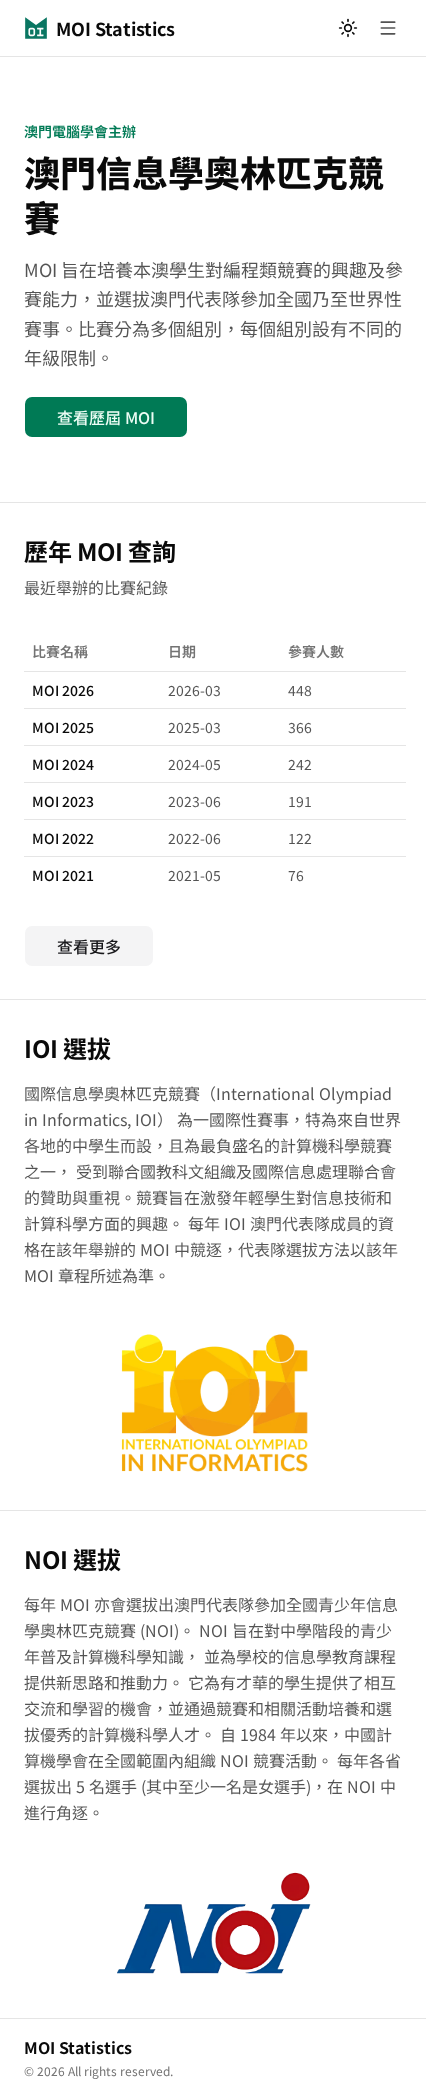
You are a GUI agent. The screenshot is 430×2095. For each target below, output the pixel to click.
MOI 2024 (63, 764)
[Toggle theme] (348, 28)
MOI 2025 (63, 727)
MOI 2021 (63, 875)
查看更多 (89, 946)
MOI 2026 (63, 690)
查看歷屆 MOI (106, 417)
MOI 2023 (63, 801)
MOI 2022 (63, 838)
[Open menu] (388, 28)
